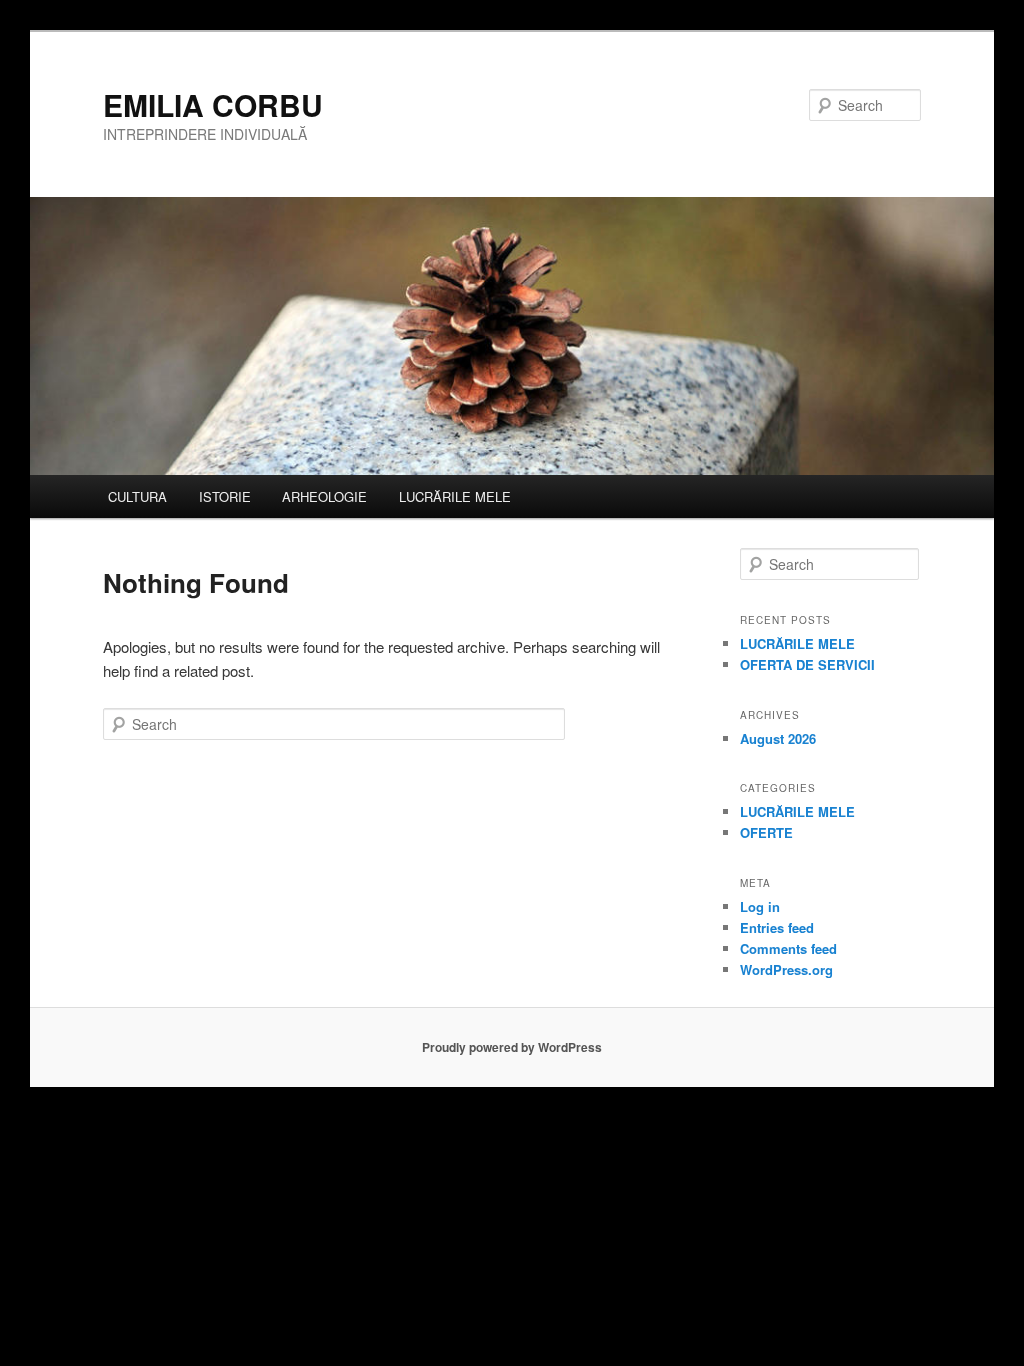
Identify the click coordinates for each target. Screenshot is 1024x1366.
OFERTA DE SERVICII (807, 664)
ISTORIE (225, 496)
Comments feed (788, 948)
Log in (760, 906)
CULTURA (137, 496)
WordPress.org (786, 969)
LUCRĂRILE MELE (455, 496)
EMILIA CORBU (213, 104)
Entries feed (777, 927)
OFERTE (766, 832)
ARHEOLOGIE (324, 496)
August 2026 (778, 738)
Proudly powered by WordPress (512, 1047)
